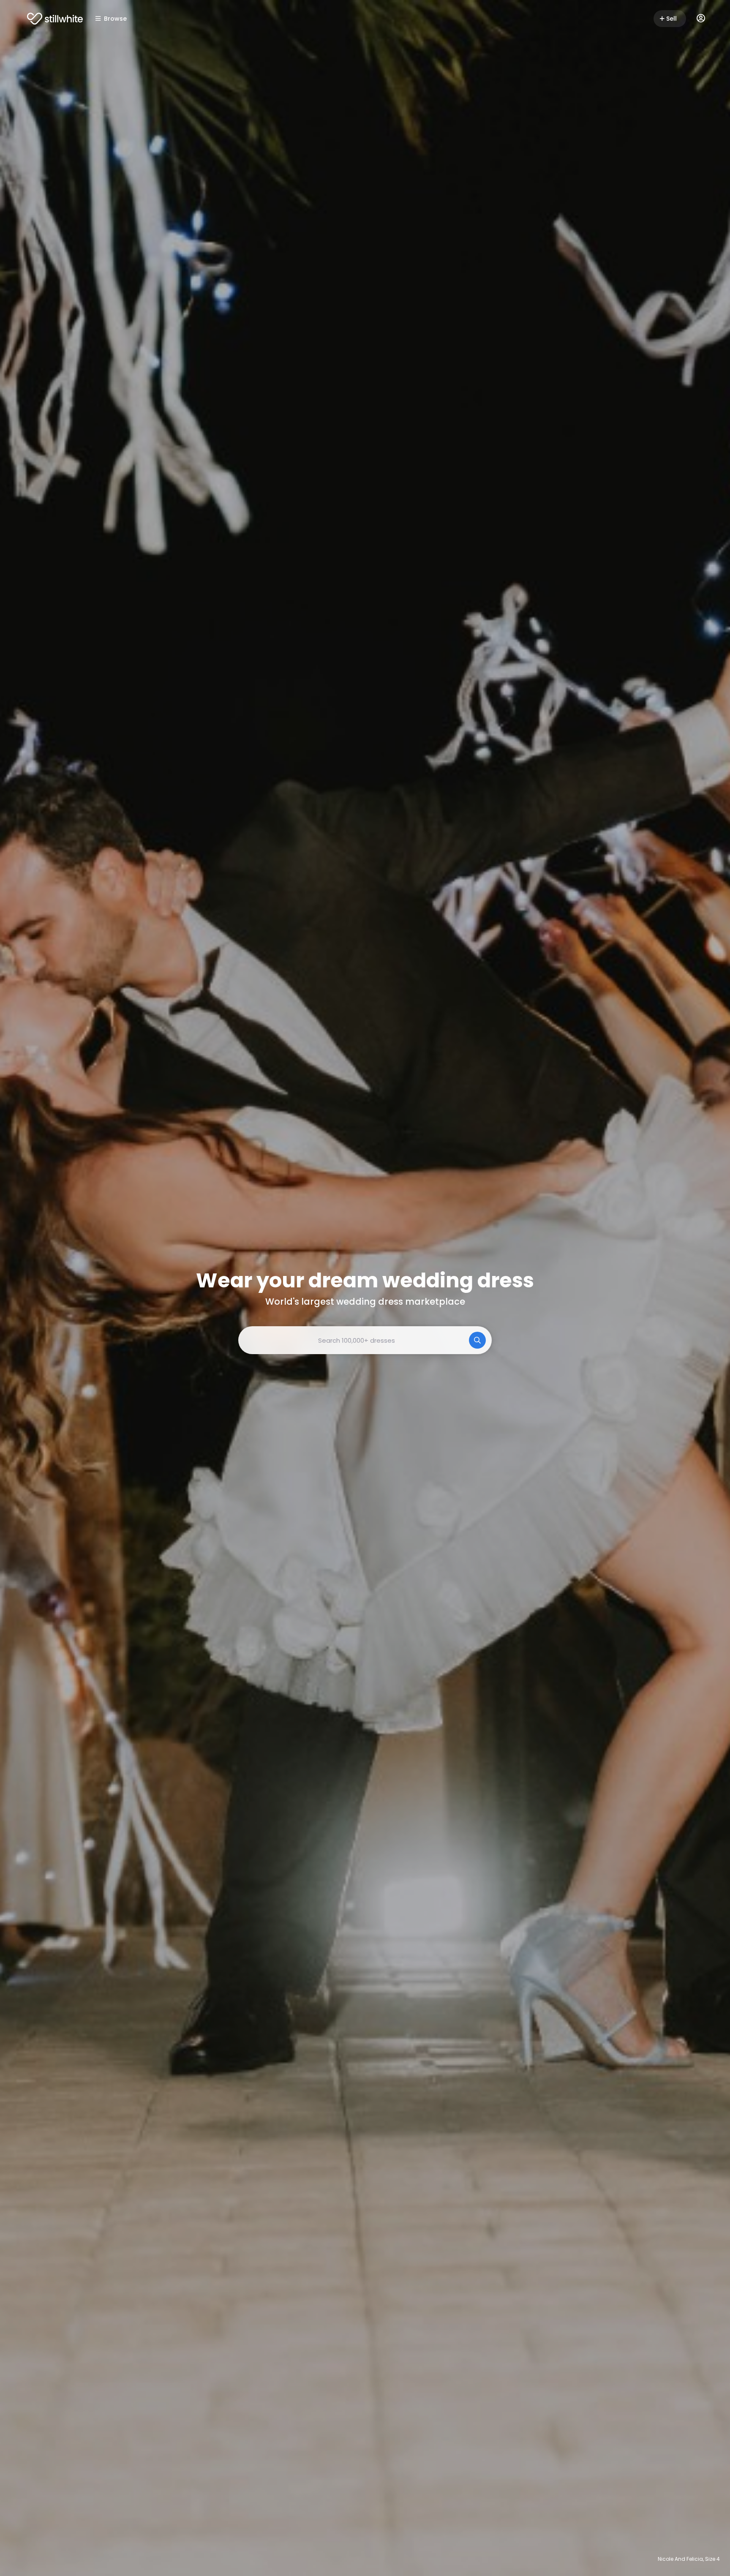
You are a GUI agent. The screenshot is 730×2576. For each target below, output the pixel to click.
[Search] (477, 1340)
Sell (671, 19)
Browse (115, 19)
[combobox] (365, 1340)
